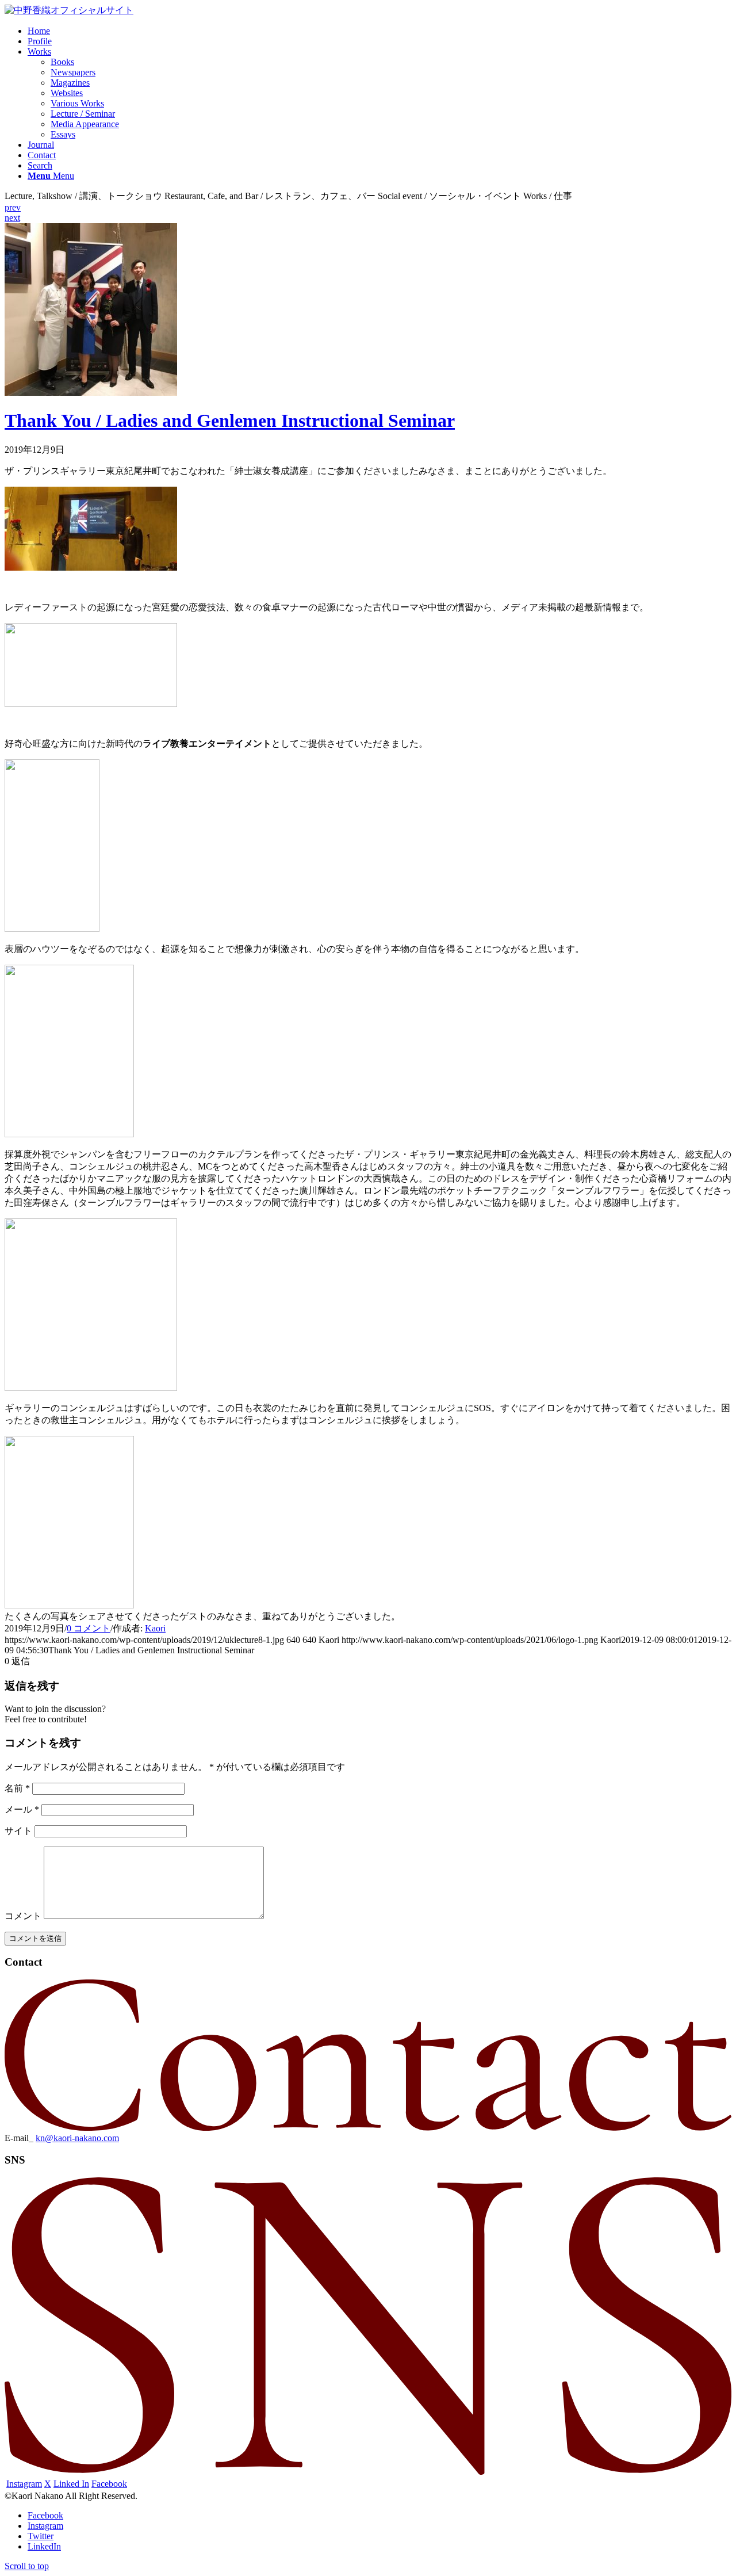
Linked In (71, 2484)
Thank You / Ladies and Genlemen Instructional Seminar (230, 421)
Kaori (155, 1628)
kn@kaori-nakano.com (77, 2138)
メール (22, 1809)
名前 (17, 1788)
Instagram (24, 2484)
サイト (18, 1831)
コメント (23, 1916)
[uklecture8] (91, 393)
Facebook (109, 2484)
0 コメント (89, 1628)
